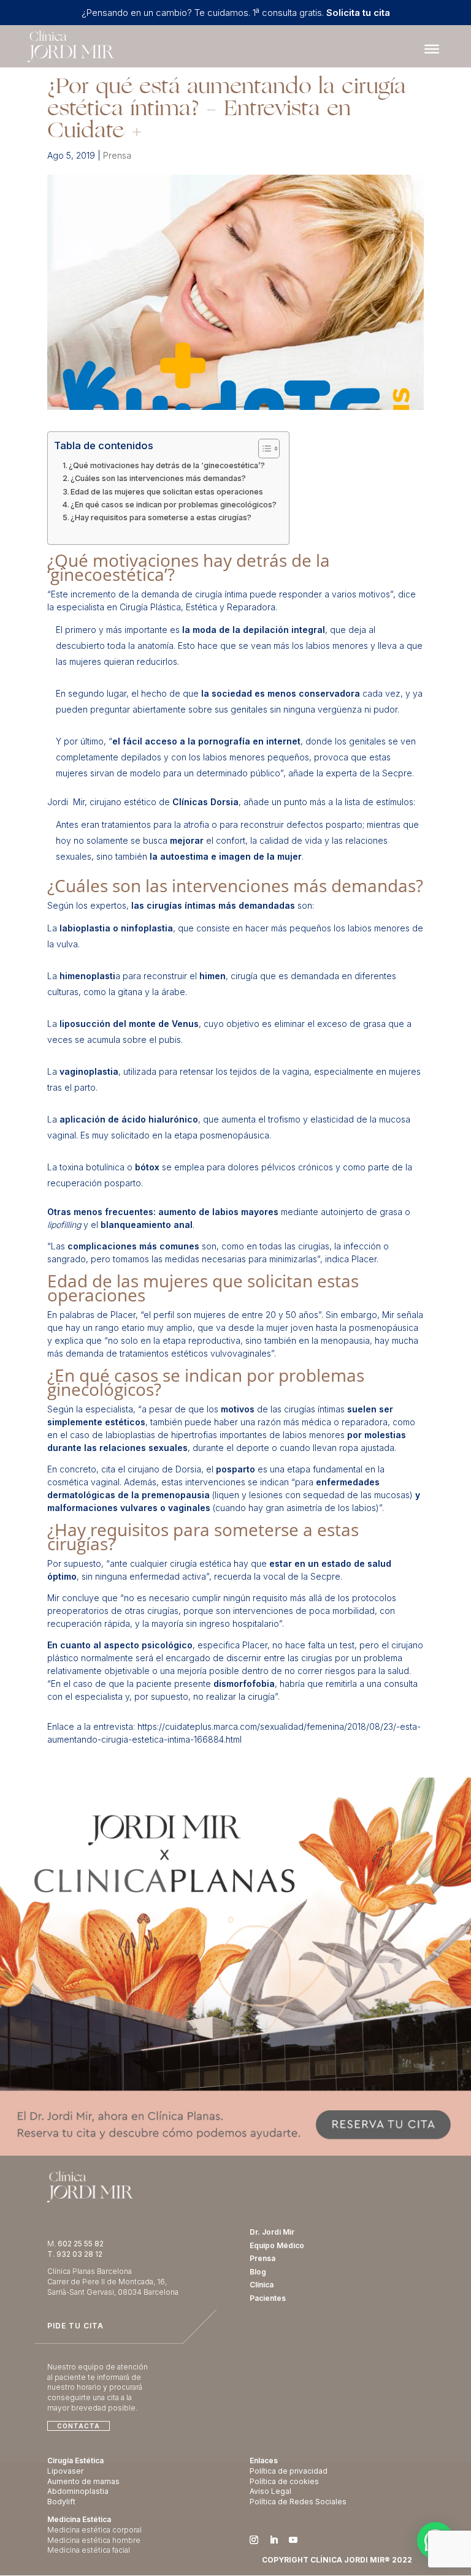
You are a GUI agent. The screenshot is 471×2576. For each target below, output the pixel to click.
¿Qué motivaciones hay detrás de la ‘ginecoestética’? (167, 465)
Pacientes (268, 2298)
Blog (258, 2272)
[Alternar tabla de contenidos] (263, 449)
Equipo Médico (277, 2245)
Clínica (262, 2285)
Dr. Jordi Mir (272, 2232)
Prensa (117, 155)
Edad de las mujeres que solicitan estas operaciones (167, 492)
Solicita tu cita (358, 13)
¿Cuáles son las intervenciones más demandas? (158, 478)
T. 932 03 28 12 (75, 2254)
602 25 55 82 (81, 2244)
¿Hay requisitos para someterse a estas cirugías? (161, 517)
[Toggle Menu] (432, 49)
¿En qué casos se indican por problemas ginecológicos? (174, 505)
